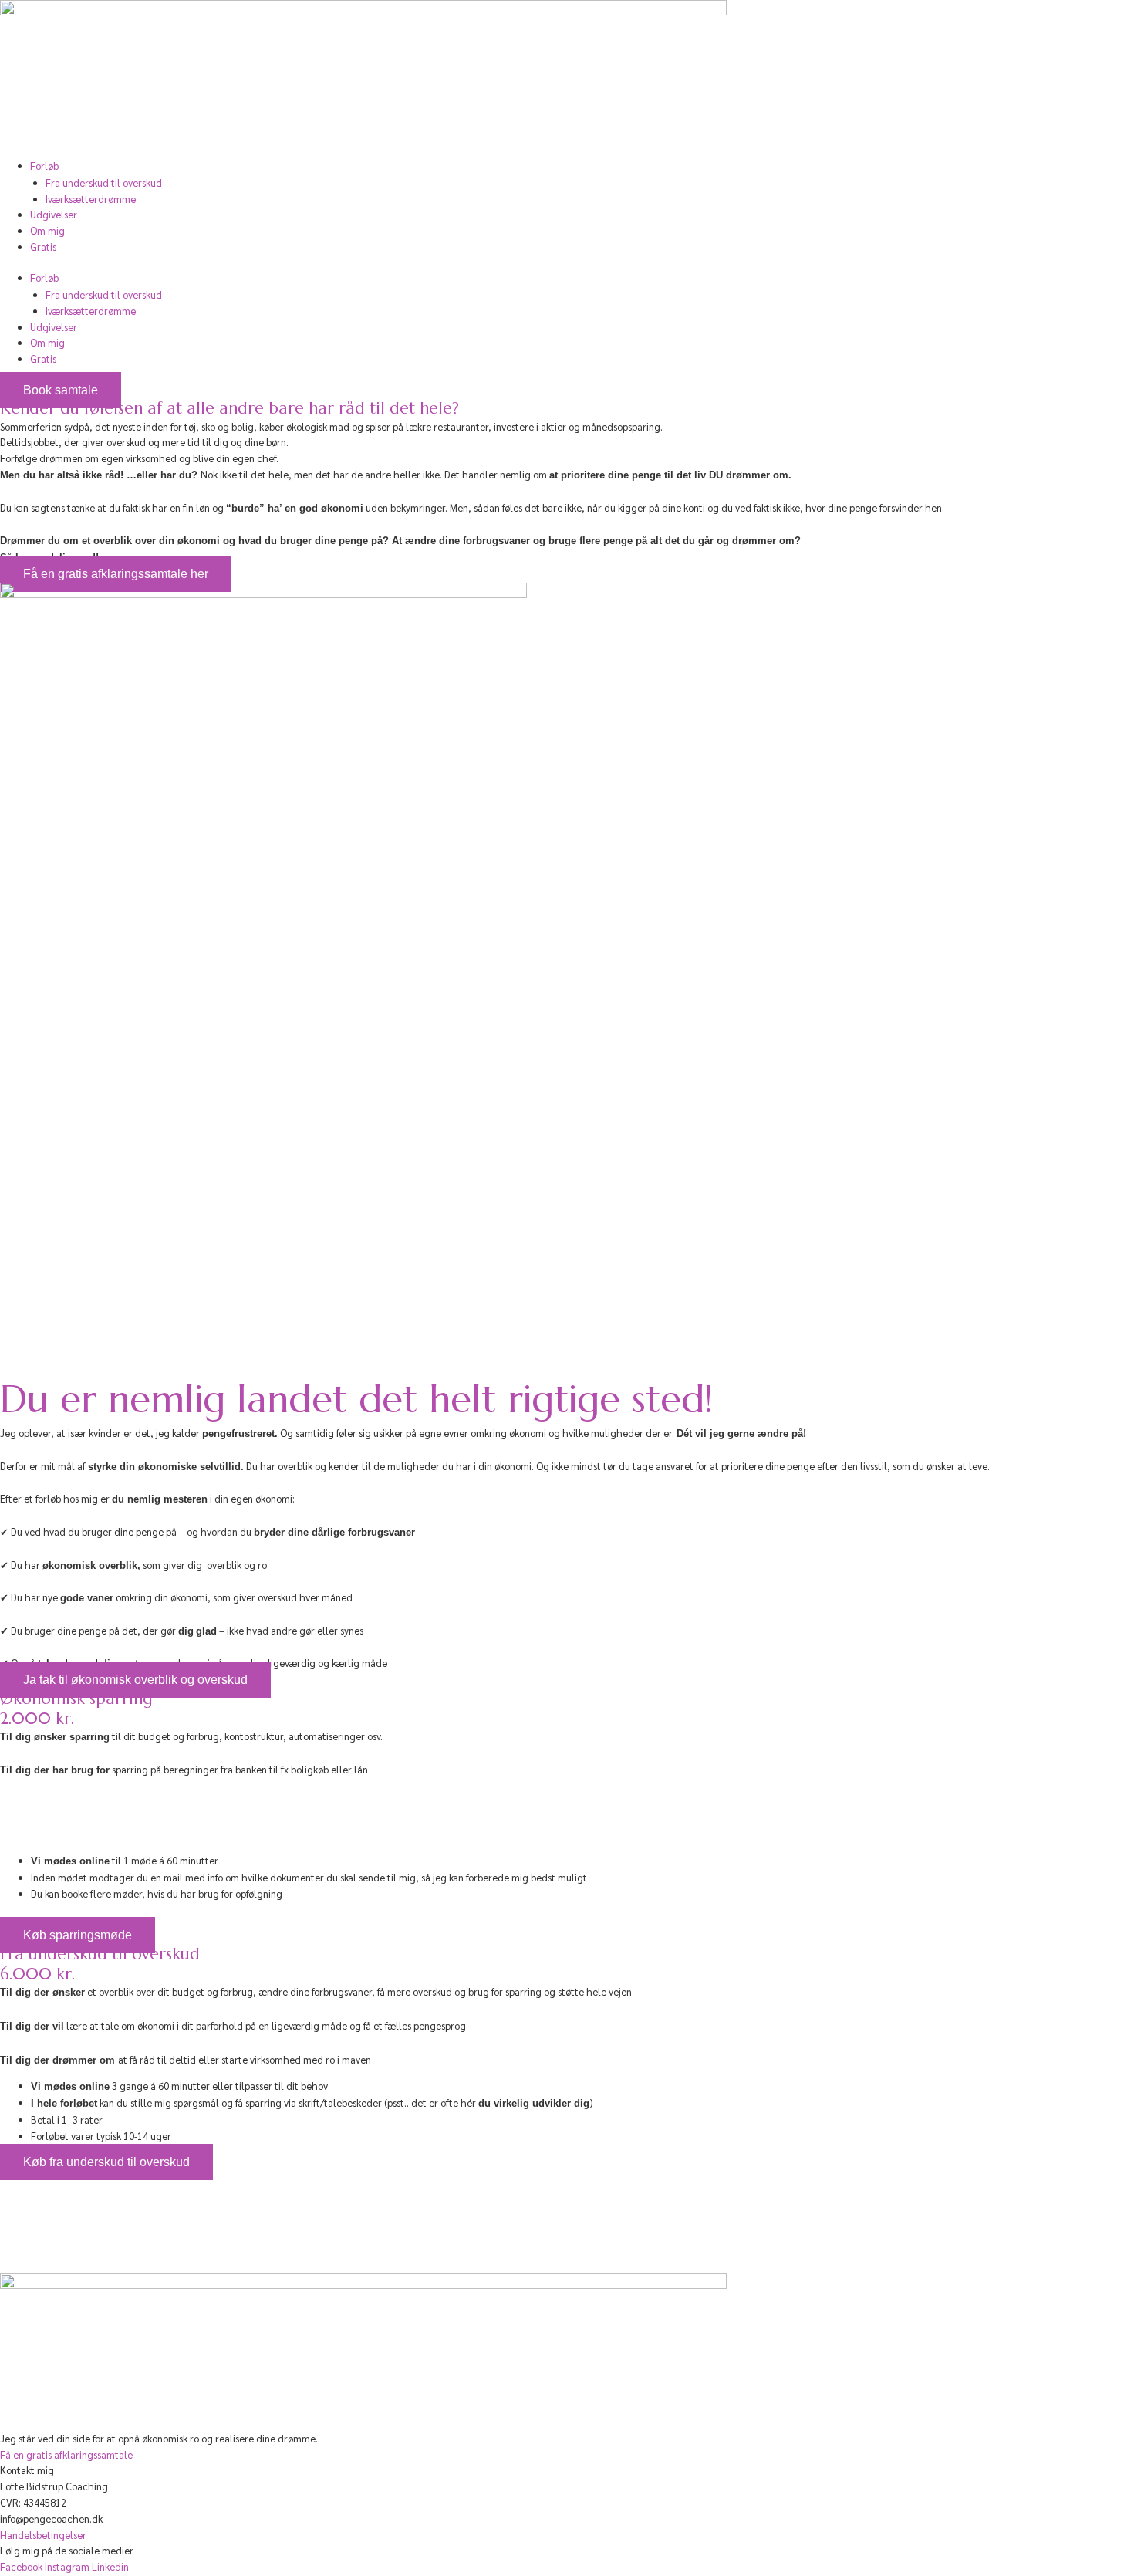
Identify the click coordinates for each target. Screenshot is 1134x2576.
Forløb (44, 166)
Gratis (43, 247)
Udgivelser (54, 214)
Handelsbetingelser (43, 2535)
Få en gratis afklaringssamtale (66, 2454)
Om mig (47, 230)
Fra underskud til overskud (104, 183)
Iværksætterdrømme (91, 199)
